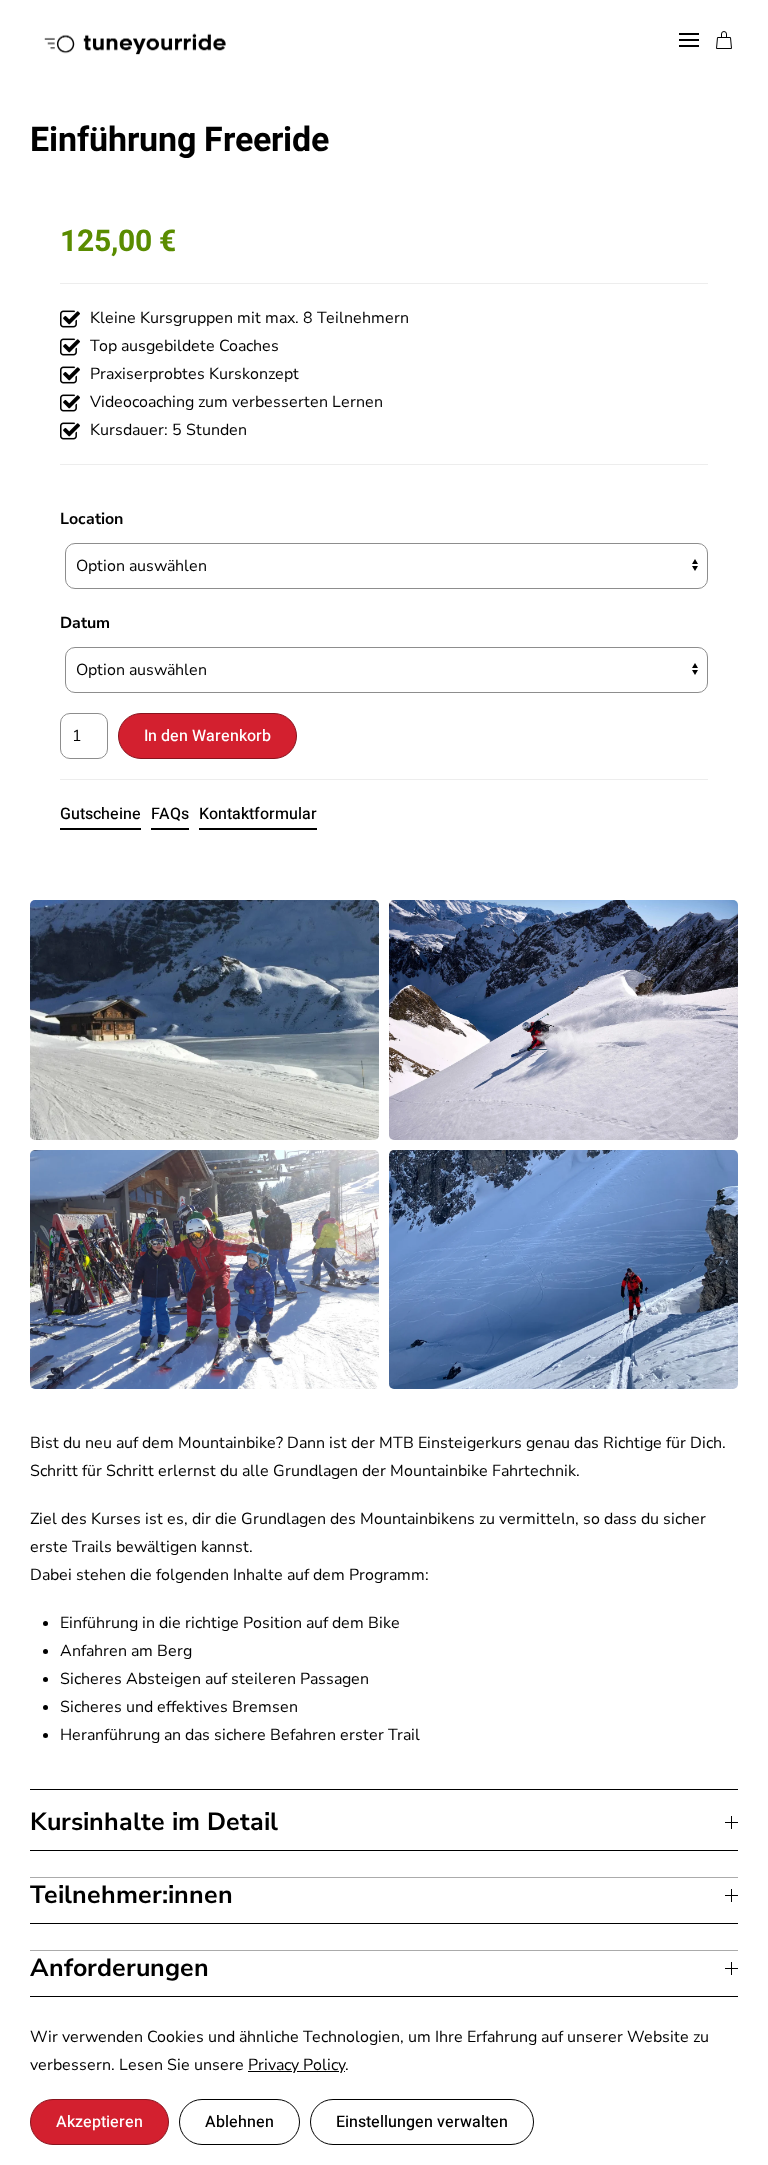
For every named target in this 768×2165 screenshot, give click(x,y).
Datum (85, 623)
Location (91, 519)
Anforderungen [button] (119, 1968)
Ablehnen (239, 2122)
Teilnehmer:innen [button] (131, 1895)
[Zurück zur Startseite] (133, 40)
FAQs (170, 814)
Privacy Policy (296, 2065)
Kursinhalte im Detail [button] (154, 1822)
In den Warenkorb (207, 736)
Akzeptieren (99, 2122)
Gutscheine (100, 814)
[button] (689, 40)
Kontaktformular (258, 814)
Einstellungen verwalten (422, 2122)
